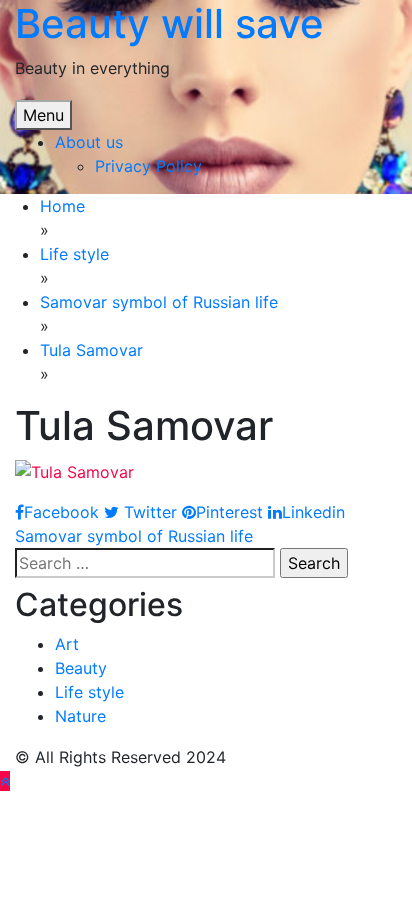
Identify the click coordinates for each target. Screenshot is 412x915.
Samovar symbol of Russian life (134, 536)
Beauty (81, 668)
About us (89, 142)
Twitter (148, 512)
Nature (80, 716)
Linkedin (313, 512)
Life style (89, 692)
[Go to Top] (5, 781)
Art (67, 644)
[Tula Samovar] (74, 470)
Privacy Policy (148, 166)
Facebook (61, 512)
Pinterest (229, 512)
